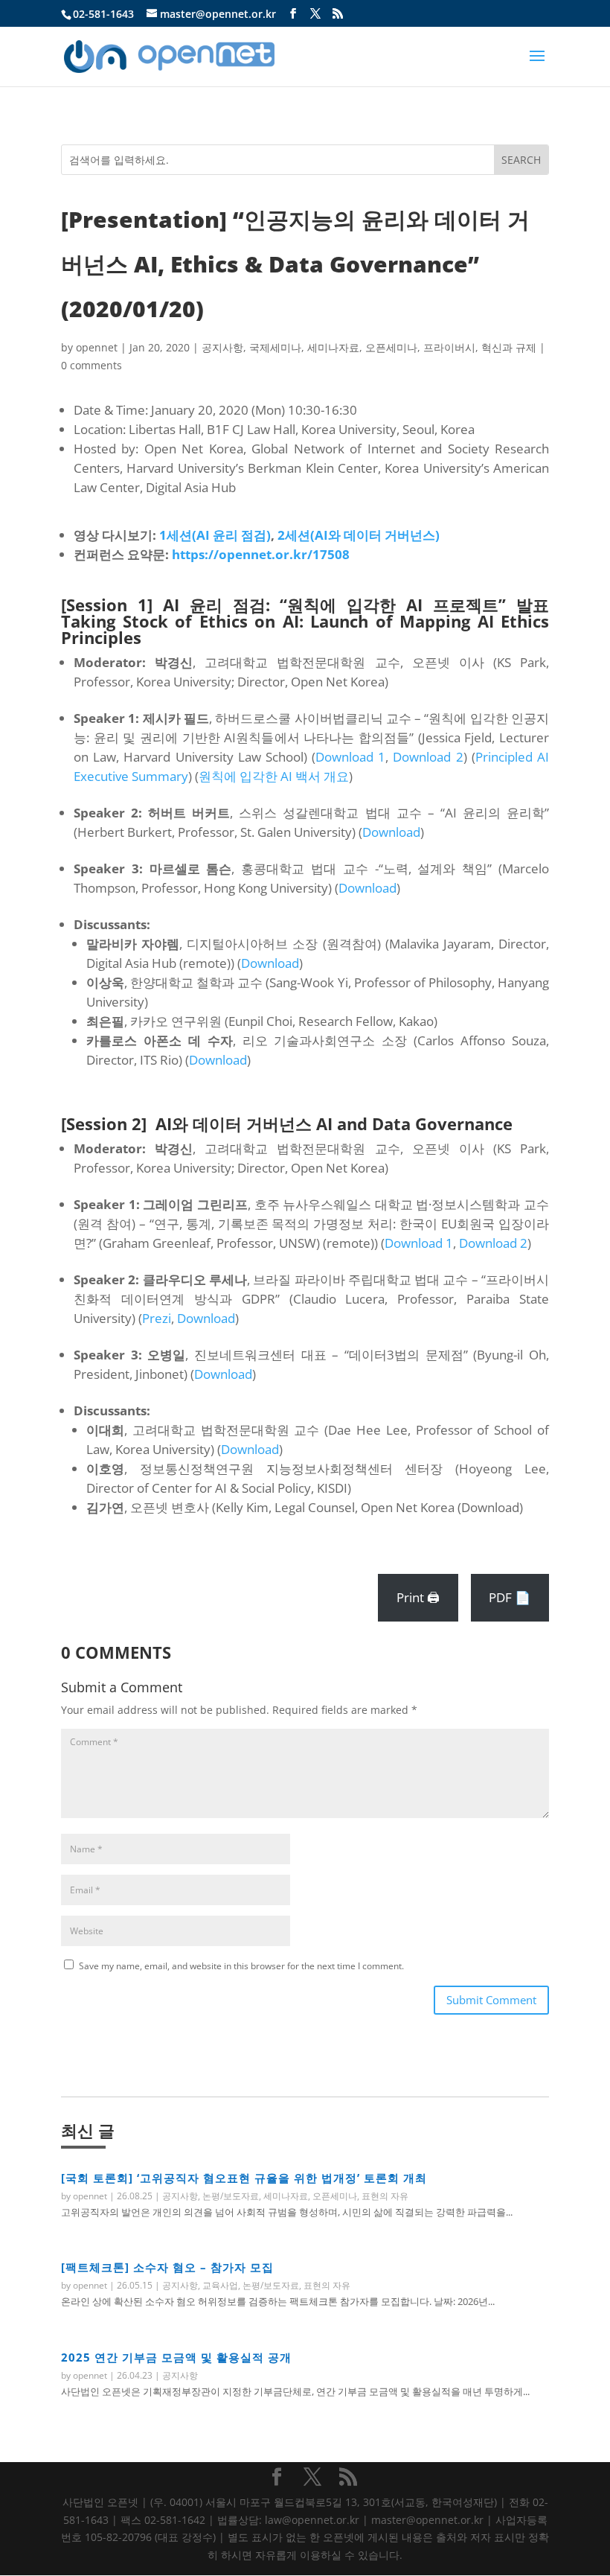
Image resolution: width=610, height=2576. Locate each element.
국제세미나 (275, 347)
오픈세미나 (391, 347)
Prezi (157, 1318)
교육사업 (220, 2285)
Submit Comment (491, 2000)
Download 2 (428, 757)
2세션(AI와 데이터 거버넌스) (359, 535)
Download (391, 832)
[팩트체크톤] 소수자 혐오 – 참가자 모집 (167, 2267)
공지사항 (222, 347)
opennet (97, 347)
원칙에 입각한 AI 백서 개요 (274, 776)
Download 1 (350, 757)
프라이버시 (449, 347)
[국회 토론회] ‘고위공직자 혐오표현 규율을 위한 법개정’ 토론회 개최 (244, 2178)
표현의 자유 (385, 2196)
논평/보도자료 (231, 2196)
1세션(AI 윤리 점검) (215, 535)
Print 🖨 (418, 1597)
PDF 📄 (510, 1597)
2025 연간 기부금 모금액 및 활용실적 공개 (176, 2357)
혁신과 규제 (509, 347)
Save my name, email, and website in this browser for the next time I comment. (241, 1966)
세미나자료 (333, 347)
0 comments (91, 365)
